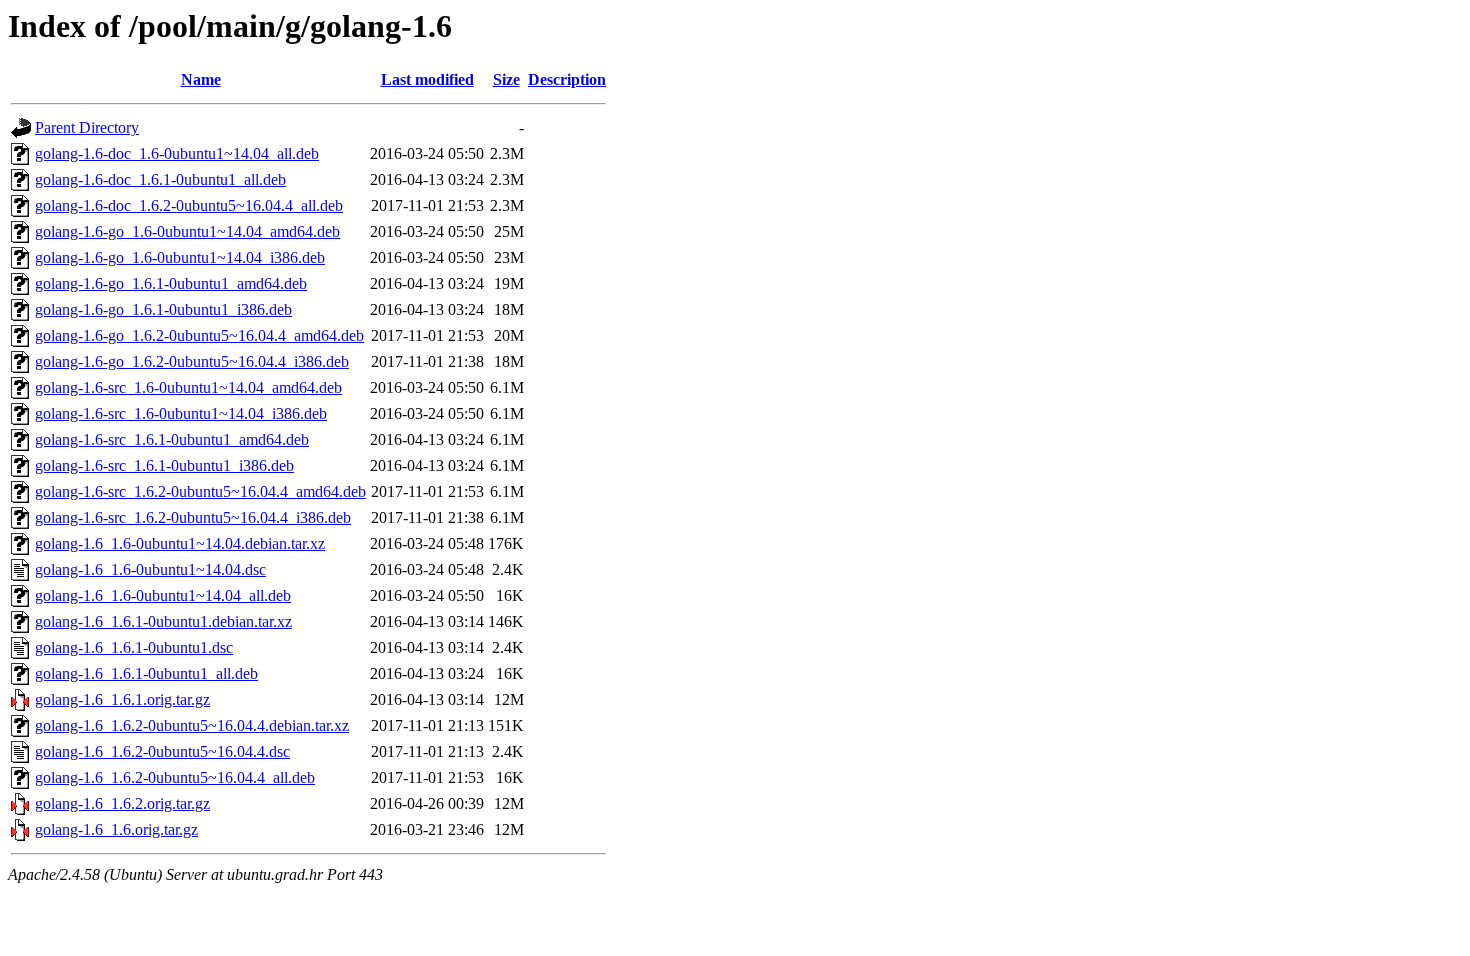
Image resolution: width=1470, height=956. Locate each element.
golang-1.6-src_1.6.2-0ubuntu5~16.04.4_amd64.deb (200, 491)
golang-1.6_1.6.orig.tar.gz (116, 829)
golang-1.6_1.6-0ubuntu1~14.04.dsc (150, 569)
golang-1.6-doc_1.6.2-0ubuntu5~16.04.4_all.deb (189, 205)
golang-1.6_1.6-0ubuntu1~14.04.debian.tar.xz (180, 543)
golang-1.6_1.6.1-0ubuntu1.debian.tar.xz (163, 621)
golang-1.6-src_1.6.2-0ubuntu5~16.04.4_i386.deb (193, 517)
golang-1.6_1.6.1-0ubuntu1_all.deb (146, 673)
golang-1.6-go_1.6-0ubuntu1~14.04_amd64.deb (187, 231)
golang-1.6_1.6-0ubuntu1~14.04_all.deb (163, 595)
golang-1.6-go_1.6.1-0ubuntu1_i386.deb (163, 309)
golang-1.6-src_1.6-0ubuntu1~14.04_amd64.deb (188, 387)
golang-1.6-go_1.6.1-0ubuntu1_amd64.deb (171, 283)
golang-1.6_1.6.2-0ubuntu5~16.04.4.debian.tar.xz (192, 725)
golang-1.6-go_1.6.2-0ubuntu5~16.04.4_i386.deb (192, 361)
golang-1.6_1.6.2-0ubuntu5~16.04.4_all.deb (175, 777)
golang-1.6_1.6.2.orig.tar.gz (122, 803)
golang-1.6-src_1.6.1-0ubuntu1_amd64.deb (172, 439)
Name (201, 79)
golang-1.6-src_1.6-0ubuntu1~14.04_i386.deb (181, 413)
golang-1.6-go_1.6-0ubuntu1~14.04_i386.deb (180, 257)
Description (567, 79)
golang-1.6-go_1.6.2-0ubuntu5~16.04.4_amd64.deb (199, 335)
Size (506, 79)
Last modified (427, 79)
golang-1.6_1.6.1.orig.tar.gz (122, 699)
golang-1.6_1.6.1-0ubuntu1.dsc (134, 647)
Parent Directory (87, 127)
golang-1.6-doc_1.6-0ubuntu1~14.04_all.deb (177, 153)
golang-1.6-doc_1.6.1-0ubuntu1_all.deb (160, 179)
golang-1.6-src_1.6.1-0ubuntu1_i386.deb (164, 465)
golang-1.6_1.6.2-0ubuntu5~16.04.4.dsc (162, 751)
